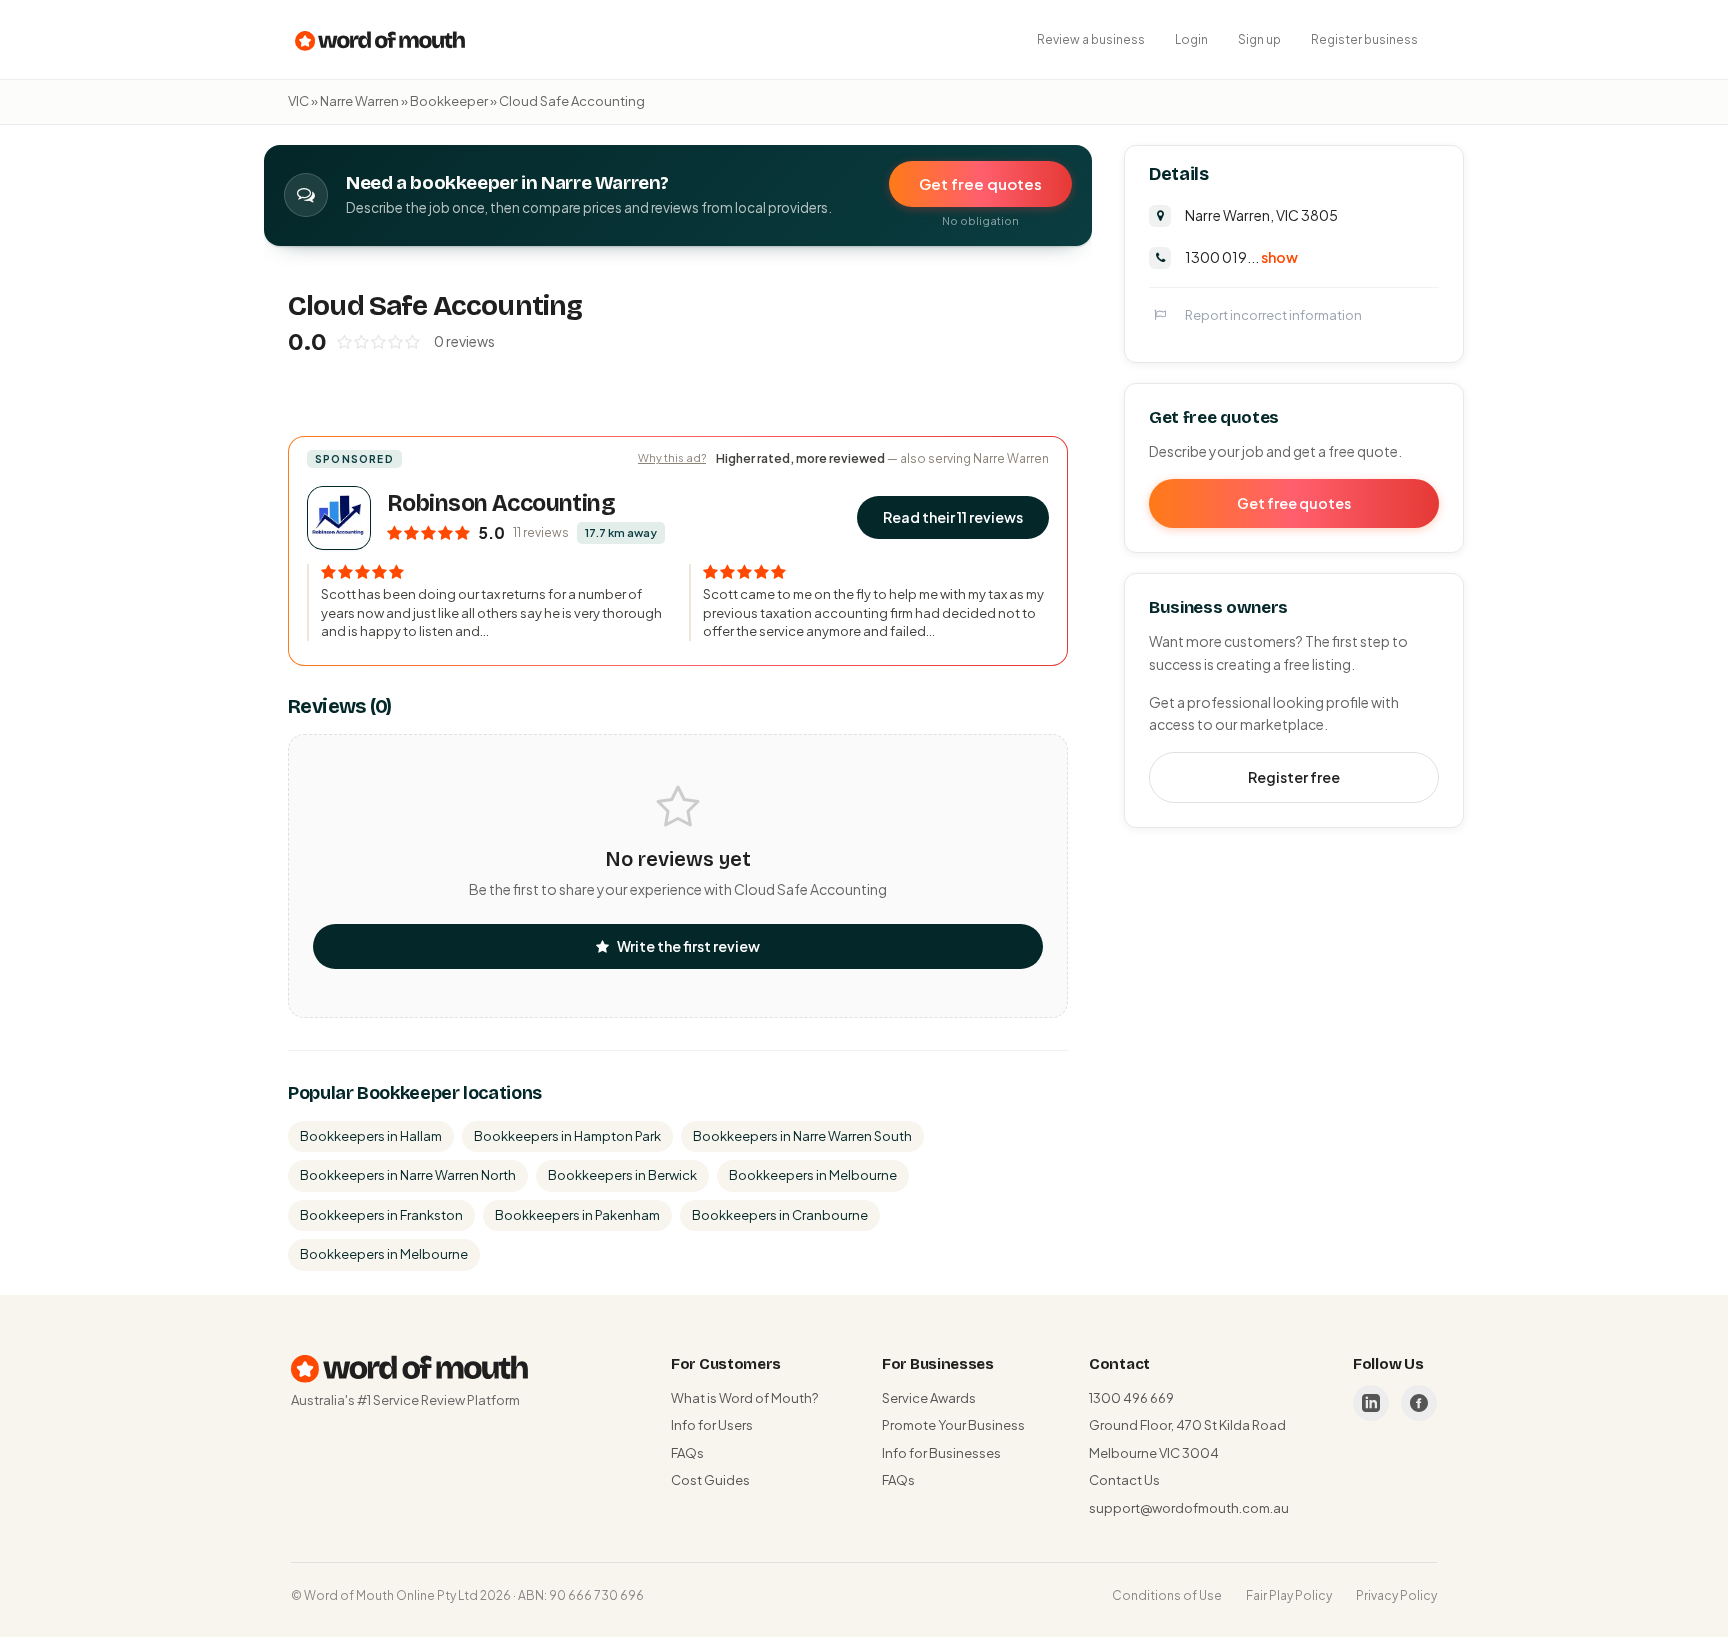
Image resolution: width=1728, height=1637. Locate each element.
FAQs (687, 1453)
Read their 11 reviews (953, 517)
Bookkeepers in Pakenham (577, 1215)
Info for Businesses (941, 1453)
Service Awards (929, 1398)
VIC (298, 101)
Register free (1294, 777)
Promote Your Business (953, 1425)
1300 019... (1241, 257)
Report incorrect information (1273, 315)
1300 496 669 (1131, 1398)
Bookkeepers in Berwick (622, 1175)
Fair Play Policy (1289, 1595)
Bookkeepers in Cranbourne (780, 1215)
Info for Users (712, 1425)
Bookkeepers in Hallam (371, 1136)
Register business (1364, 39)
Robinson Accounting (501, 503)
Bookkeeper (449, 101)
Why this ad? (672, 457)
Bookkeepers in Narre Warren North (408, 1175)
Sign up (1259, 39)
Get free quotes (980, 183)
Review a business (1091, 39)
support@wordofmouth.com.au (1189, 1508)
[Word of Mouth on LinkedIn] (1371, 1403)
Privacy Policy (1396, 1595)
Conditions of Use (1167, 1595)
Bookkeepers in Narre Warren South (802, 1136)
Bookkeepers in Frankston (381, 1215)
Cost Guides (710, 1480)
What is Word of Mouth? (744, 1398)
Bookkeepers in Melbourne (813, 1175)
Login (1191, 39)
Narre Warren (359, 101)
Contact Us (1124, 1480)
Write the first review (688, 946)
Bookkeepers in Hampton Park (567, 1136)
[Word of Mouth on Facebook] (1419, 1403)
